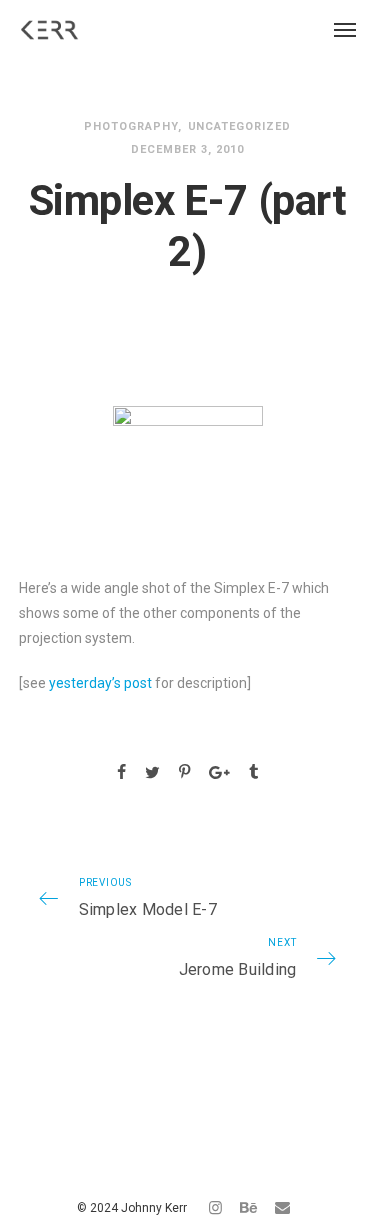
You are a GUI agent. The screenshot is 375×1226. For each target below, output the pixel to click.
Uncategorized (240, 126)
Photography (131, 126)
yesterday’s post (100, 683)
